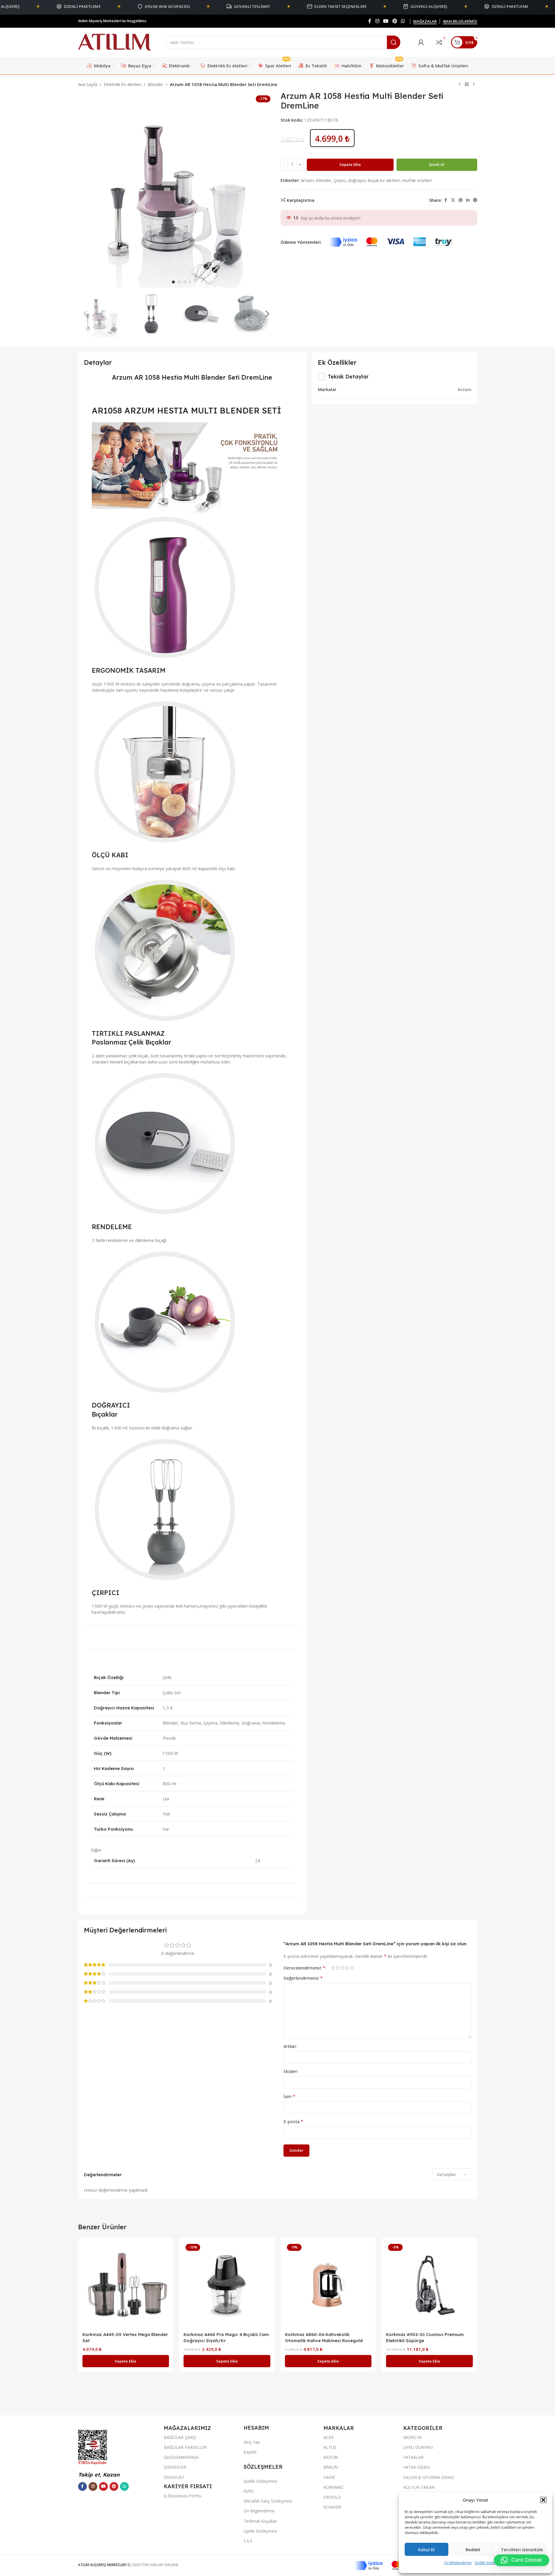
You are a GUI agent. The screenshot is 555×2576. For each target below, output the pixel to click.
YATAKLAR (413, 2457)
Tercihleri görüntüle (522, 2549)
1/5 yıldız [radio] (333, 1968)
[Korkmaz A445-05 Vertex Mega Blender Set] (126, 2285)
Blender (156, 84)
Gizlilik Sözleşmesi (489, 2563)
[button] (543, 2500)
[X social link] (453, 200)
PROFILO (332, 2497)
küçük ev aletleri (384, 180)
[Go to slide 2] (179, 282)
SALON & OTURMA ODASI (429, 2477)
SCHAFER (332, 2507)
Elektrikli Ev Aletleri (123, 84)
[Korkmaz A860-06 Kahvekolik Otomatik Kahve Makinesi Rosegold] (328, 2285)
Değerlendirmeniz (303, 1978)
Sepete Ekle (350, 164)
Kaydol (250, 2452)
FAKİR (329, 2477)
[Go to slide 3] (185, 282)
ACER (328, 2437)
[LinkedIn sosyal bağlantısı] (468, 200)
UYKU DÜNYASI (418, 2447)
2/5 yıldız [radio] (338, 1968)
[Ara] (394, 42)
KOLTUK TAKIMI (419, 2487)
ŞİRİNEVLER (175, 2467)
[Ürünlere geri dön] (467, 85)
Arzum (307, 180)
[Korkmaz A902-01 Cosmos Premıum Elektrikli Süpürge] (429, 2285)
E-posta (293, 2121)
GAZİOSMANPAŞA (181, 2457)
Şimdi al (437, 164)
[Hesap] (421, 42)
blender (324, 180)
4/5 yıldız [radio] (347, 1968)
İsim (289, 2096)
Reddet (473, 2549)
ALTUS (330, 2447)
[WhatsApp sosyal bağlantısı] (403, 21)
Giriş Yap (252, 2442)
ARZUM (331, 2457)
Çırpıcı (340, 180)
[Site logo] (114, 42)
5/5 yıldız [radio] (352, 1968)
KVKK (249, 2491)
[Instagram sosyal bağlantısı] (377, 21)
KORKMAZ (333, 2487)
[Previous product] (460, 85)
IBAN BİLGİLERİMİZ (460, 22)
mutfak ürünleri (417, 180)
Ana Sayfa (88, 84)
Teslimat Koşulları (260, 2521)
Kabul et (427, 2549)
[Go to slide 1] (173, 282)
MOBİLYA (412, 2437)
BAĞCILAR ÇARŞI (180, 2437)
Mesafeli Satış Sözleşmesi (268, 2501)
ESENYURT (174, 2477)
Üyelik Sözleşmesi (260, 2531)
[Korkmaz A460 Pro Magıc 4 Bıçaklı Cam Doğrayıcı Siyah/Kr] (227, 2285)
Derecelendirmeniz (304, 1968)
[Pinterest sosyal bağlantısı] (395, 21)
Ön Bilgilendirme (458, 2563)
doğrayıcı (357, 180)
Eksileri (290, 2071)
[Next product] (474, 85)
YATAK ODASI (416, 2467)
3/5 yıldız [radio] (343, 1968)
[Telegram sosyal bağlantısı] (475, 200)
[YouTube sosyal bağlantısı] (386, 21)
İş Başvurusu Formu (183, 2496)
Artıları (290, 2046)
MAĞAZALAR (425, 22)
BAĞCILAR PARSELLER (185, 2447)
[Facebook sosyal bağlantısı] (370, 21)
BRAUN (331, 2467)
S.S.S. (248, 2541)
